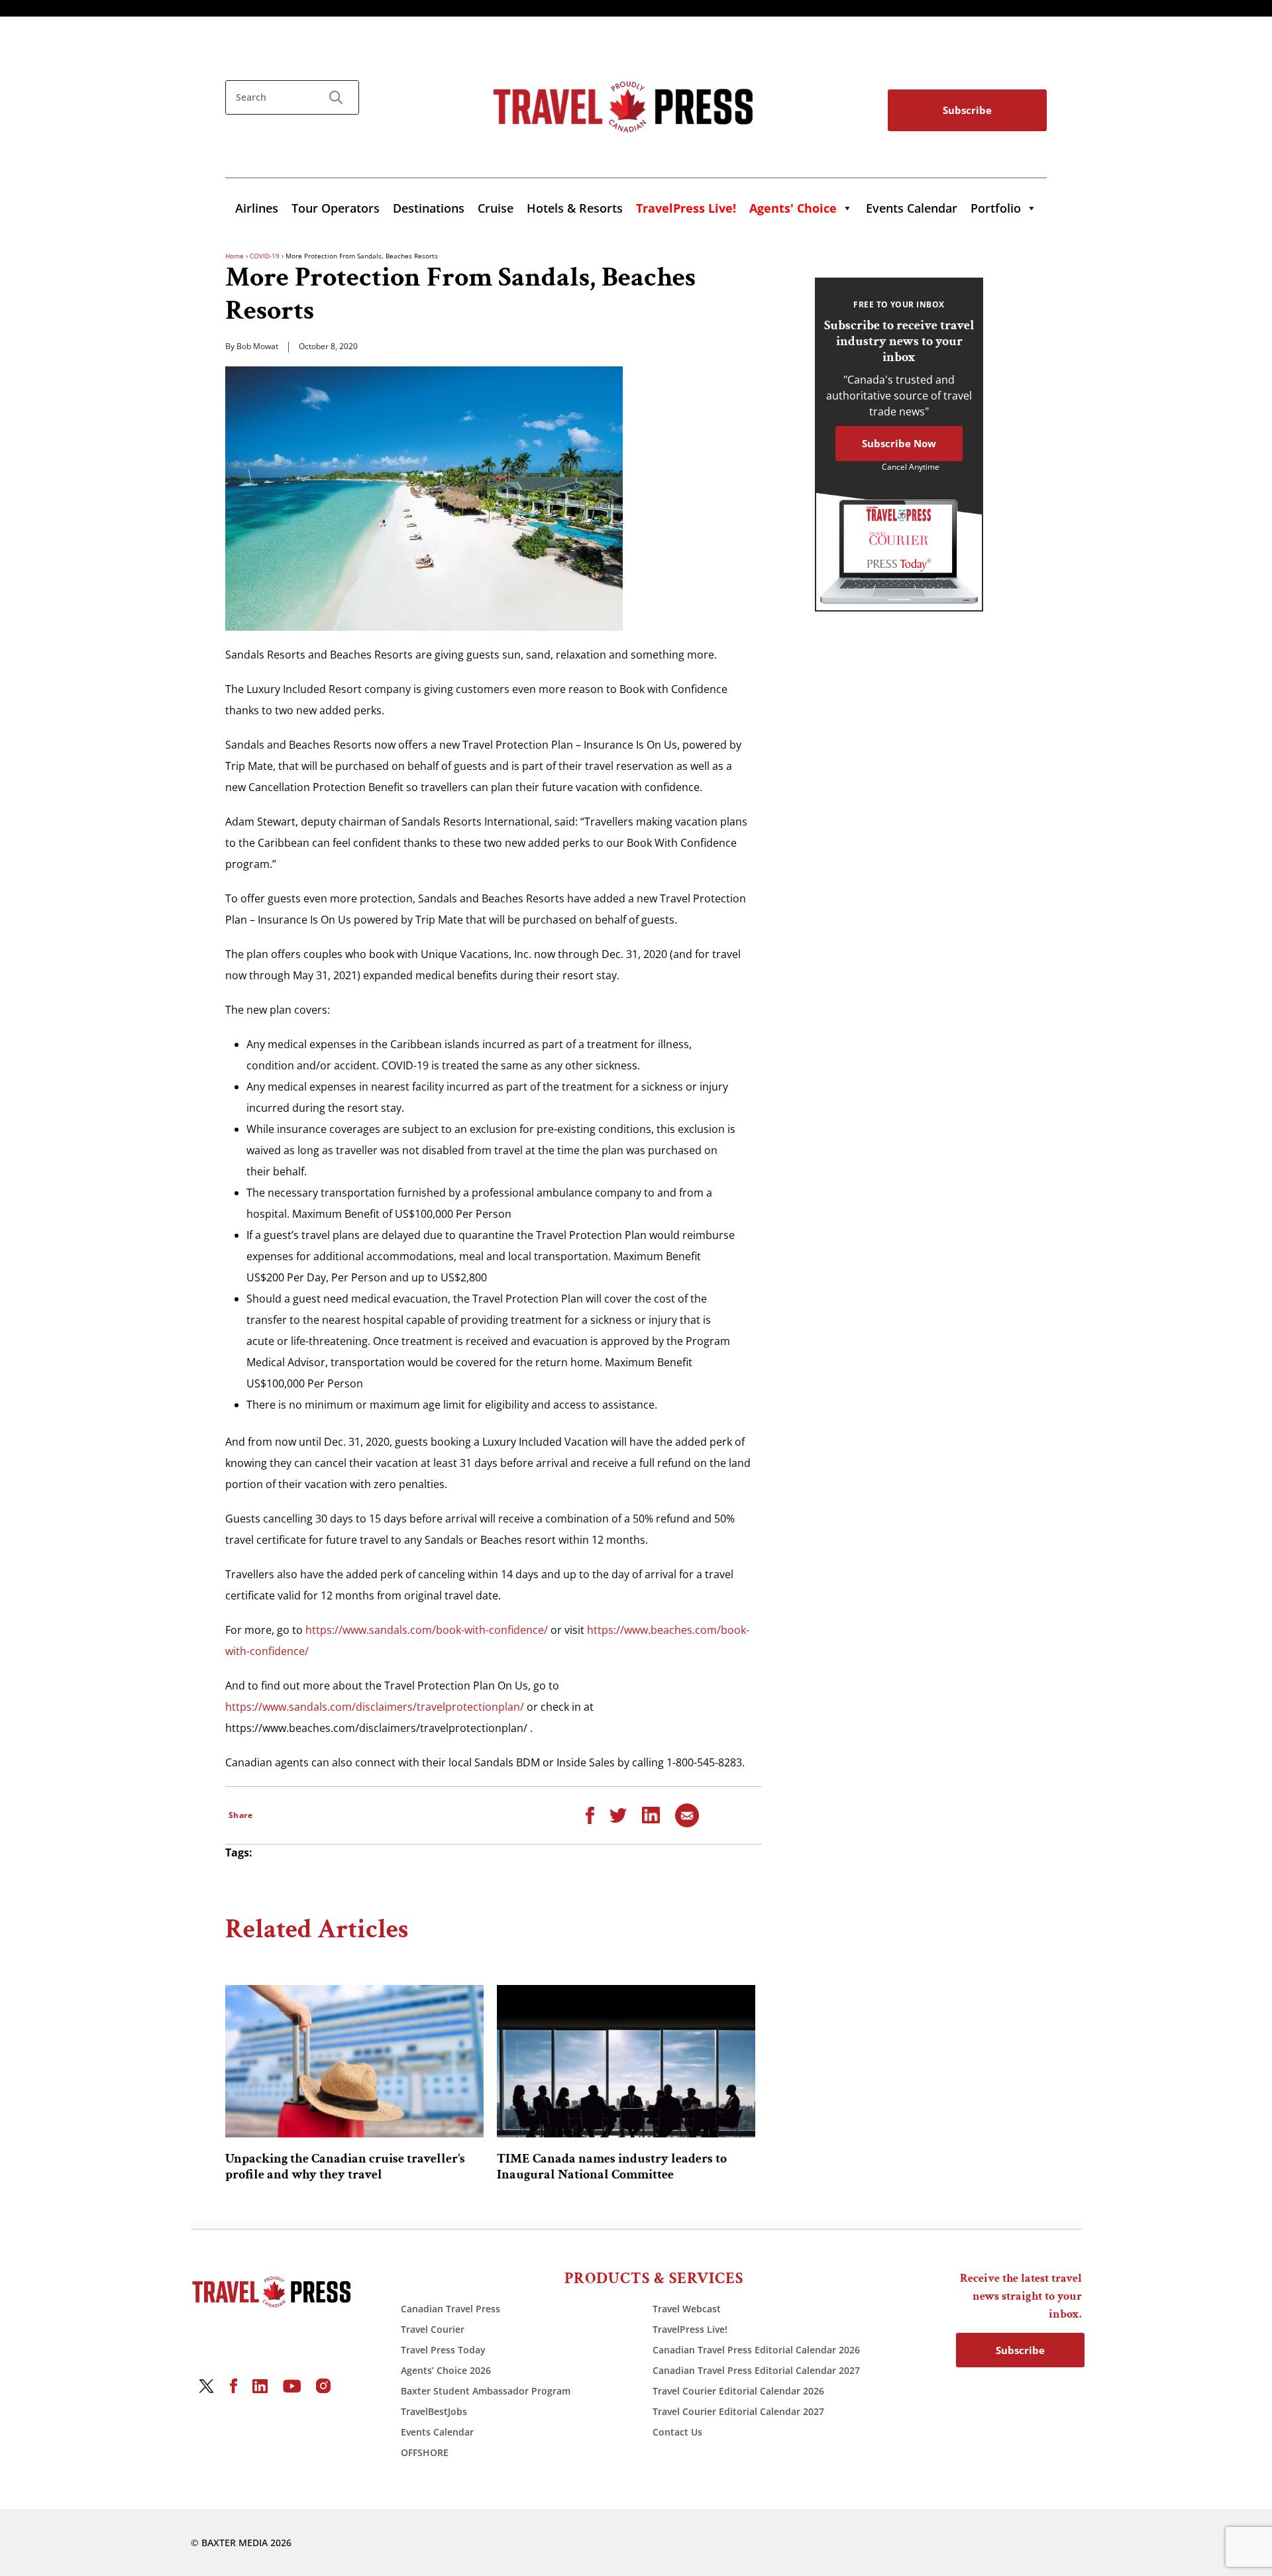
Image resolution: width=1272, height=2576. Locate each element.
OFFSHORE (425, 2452)
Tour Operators (336, 208)
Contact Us (677, 2432)
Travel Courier (433, 2329)
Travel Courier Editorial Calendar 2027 (738, 2411)
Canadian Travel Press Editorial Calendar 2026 (756, 2350)
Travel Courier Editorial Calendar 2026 (738, 2391)
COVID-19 (265, 256)
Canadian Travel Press (450, 2309)
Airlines (257, 208)
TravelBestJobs (434, 2411)
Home (235, 256)
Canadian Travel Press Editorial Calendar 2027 (756, 2370)
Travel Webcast (687, 2309)
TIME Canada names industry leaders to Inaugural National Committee (612, 2167)
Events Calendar (912, 208)
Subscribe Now (899, 443)
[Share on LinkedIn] (651, 1814)
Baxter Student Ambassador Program (486, 2391)
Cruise (496, 208)
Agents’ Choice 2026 (446, 2370)
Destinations (429, 208)
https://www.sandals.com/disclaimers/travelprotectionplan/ (375, 1707)
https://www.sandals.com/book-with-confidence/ (427, 1630)
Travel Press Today (443, 2350)
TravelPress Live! (690, 2329)
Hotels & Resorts (575, 208)
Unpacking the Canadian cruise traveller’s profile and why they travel (345, 2167)
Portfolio (996, 208)
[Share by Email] (687, 1814)
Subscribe (967, 110)
